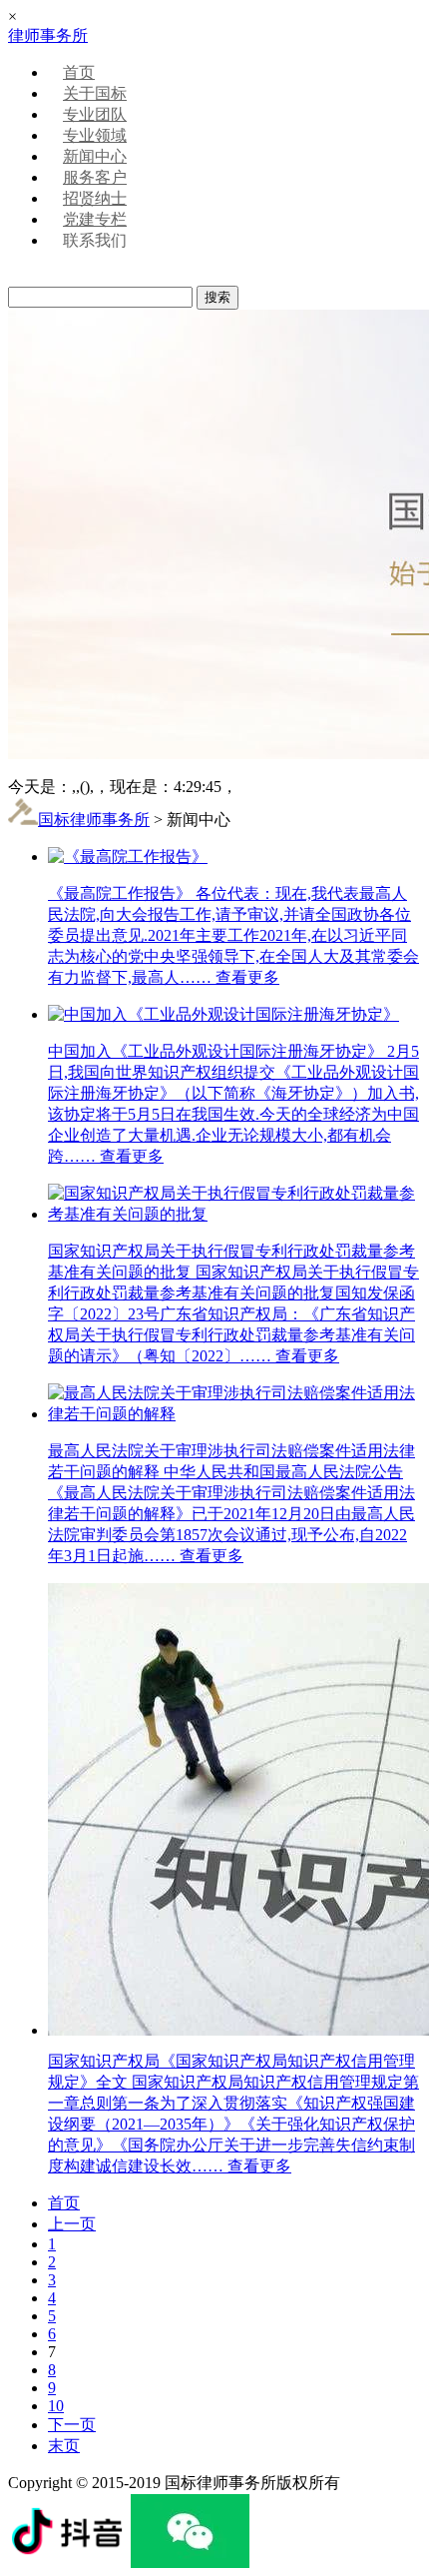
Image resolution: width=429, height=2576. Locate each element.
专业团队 (95, 114)
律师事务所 (48, 35)
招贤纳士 (95, 198)
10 (56, 2406)
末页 (64, 2446)
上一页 (72, 2224)
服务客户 (95, 177)
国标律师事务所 (94, 820)
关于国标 (95, 93)
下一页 (72, 2425)
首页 (79, 72)
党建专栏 (95, 219)
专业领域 (95, 135)
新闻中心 (95, 156)
